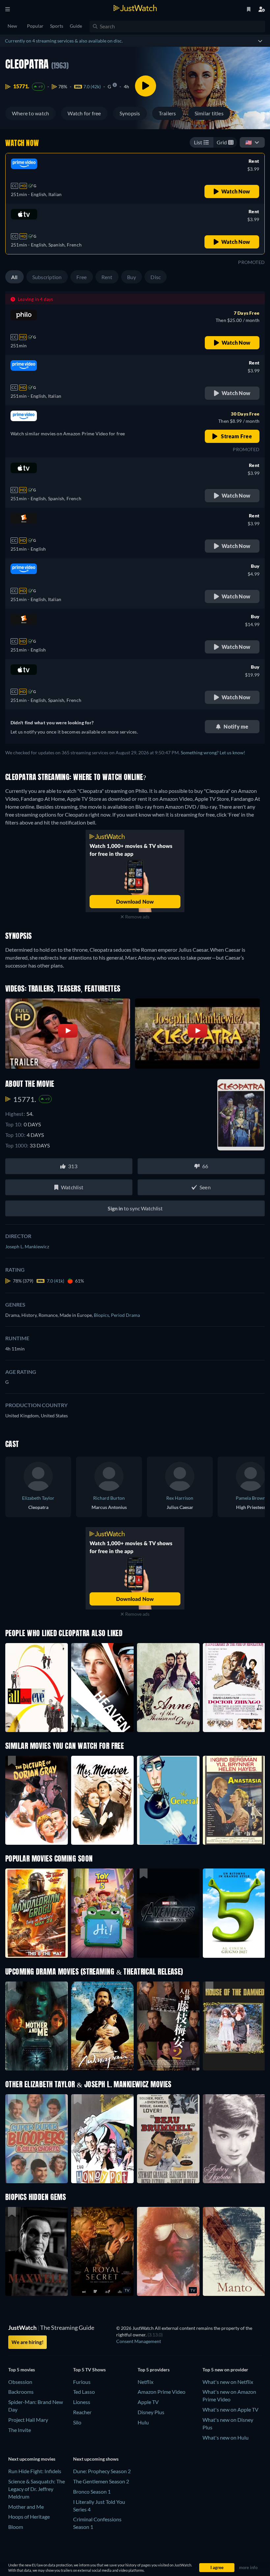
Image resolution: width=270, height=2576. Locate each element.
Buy (132, 277)
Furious (82, 2382)
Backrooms (21, 2392)
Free (82, 277)
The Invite (20, 2430)
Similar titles (209, 113)
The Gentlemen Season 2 (101, 2481)
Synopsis (130, 113)
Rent (107, 277)
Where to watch (30, 113)
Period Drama (125, 1315)
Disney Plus (151, 2412)
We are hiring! (27, 2342)
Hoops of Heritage (29, 2517)
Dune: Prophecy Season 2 (102, 2471)
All (14, 277)
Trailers (167, 113)
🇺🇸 (249, 142)
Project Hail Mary (28, 2420)
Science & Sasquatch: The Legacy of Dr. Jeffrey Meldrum (37, 2489)
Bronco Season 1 (92, 2491)
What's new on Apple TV (230, 2409)
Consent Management (139, 2341)
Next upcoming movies (32, 2459)
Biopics (102, 1315)
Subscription (47, 277)
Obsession (20, 2382)
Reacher (82, 2412)
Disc (156, 277)
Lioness (82, 2402)
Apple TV (148, 2402)
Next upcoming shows (96, 2459)
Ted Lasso (84, 2392)
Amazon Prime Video (162, 2392)
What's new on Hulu (226, 2437)
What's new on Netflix (228, 2382)
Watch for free (84, 113)
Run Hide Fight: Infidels (35, 2471)
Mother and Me (26, 2507)
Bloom (16, 2527)
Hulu (143, 2422)
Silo (77, 2422)
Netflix (146, 2382)
